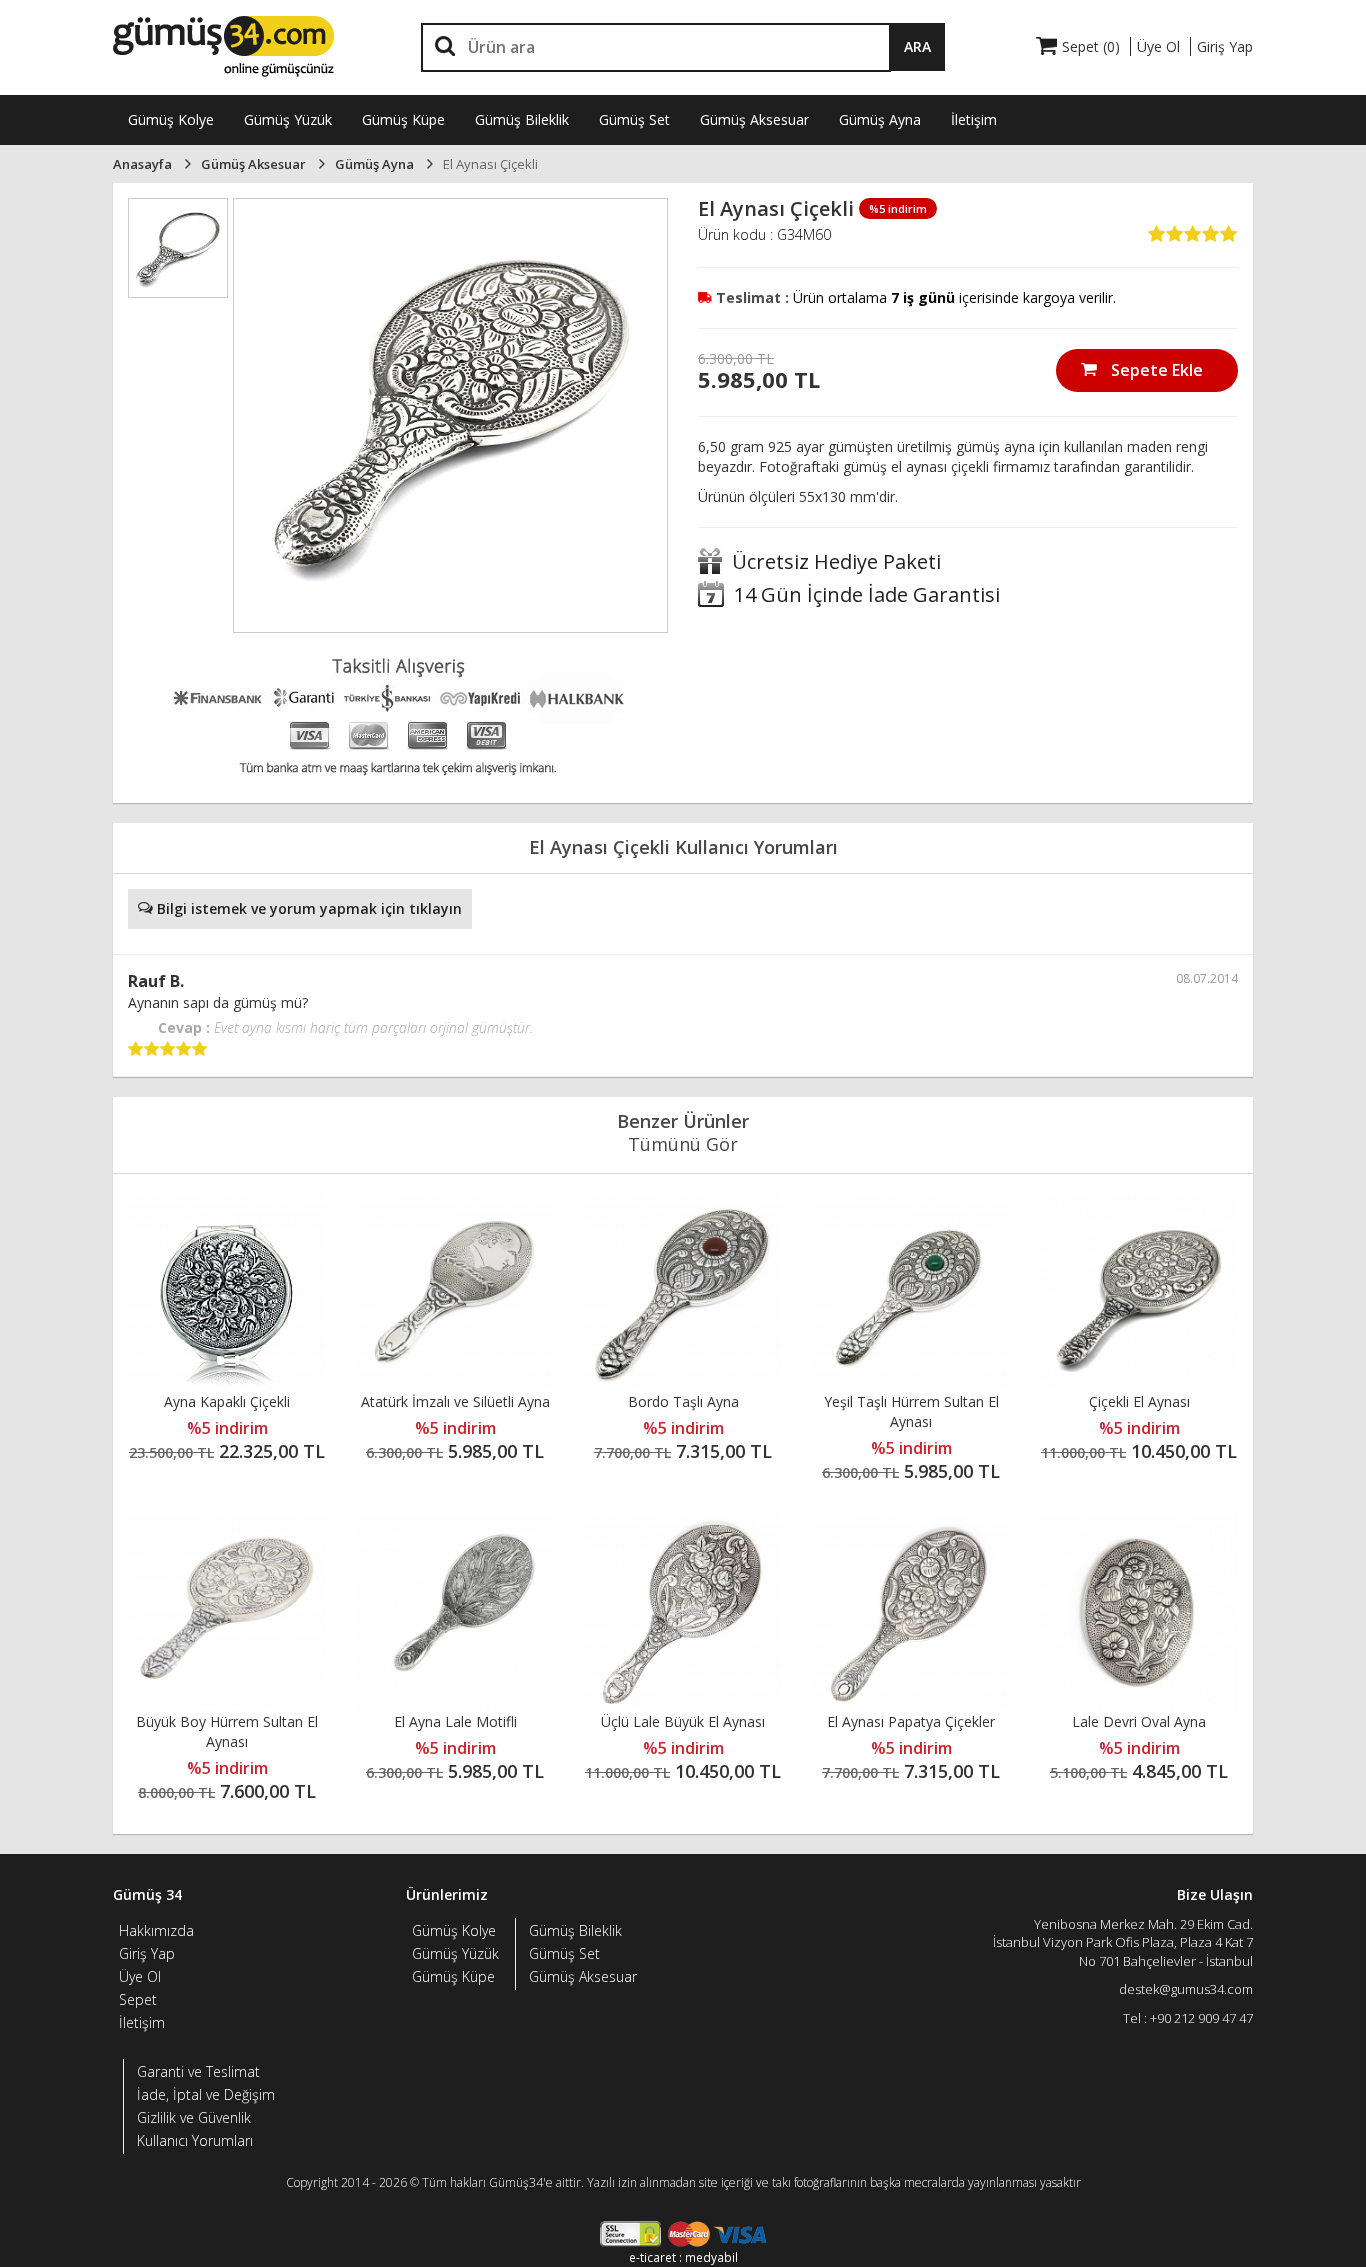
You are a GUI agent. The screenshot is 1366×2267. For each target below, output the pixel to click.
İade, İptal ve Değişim (206, 2094)
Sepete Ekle (1155, 370)
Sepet (138, 1999)
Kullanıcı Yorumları (195, 2140)
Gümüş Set (634, 119)
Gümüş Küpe (403, 119)
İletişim (974, 119)
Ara (917, 46)
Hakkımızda (156, 1930)
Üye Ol (140, 1976)
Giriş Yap (147, 1953)
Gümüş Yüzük (288, 119)
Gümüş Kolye (171, 119)
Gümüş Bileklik (522, 119)
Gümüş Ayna (880, 119)
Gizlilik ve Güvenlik (194, 2117)
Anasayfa (142, 164)
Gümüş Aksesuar (754, 119)
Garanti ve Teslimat (198, 2071)
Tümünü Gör (683, 1144)
